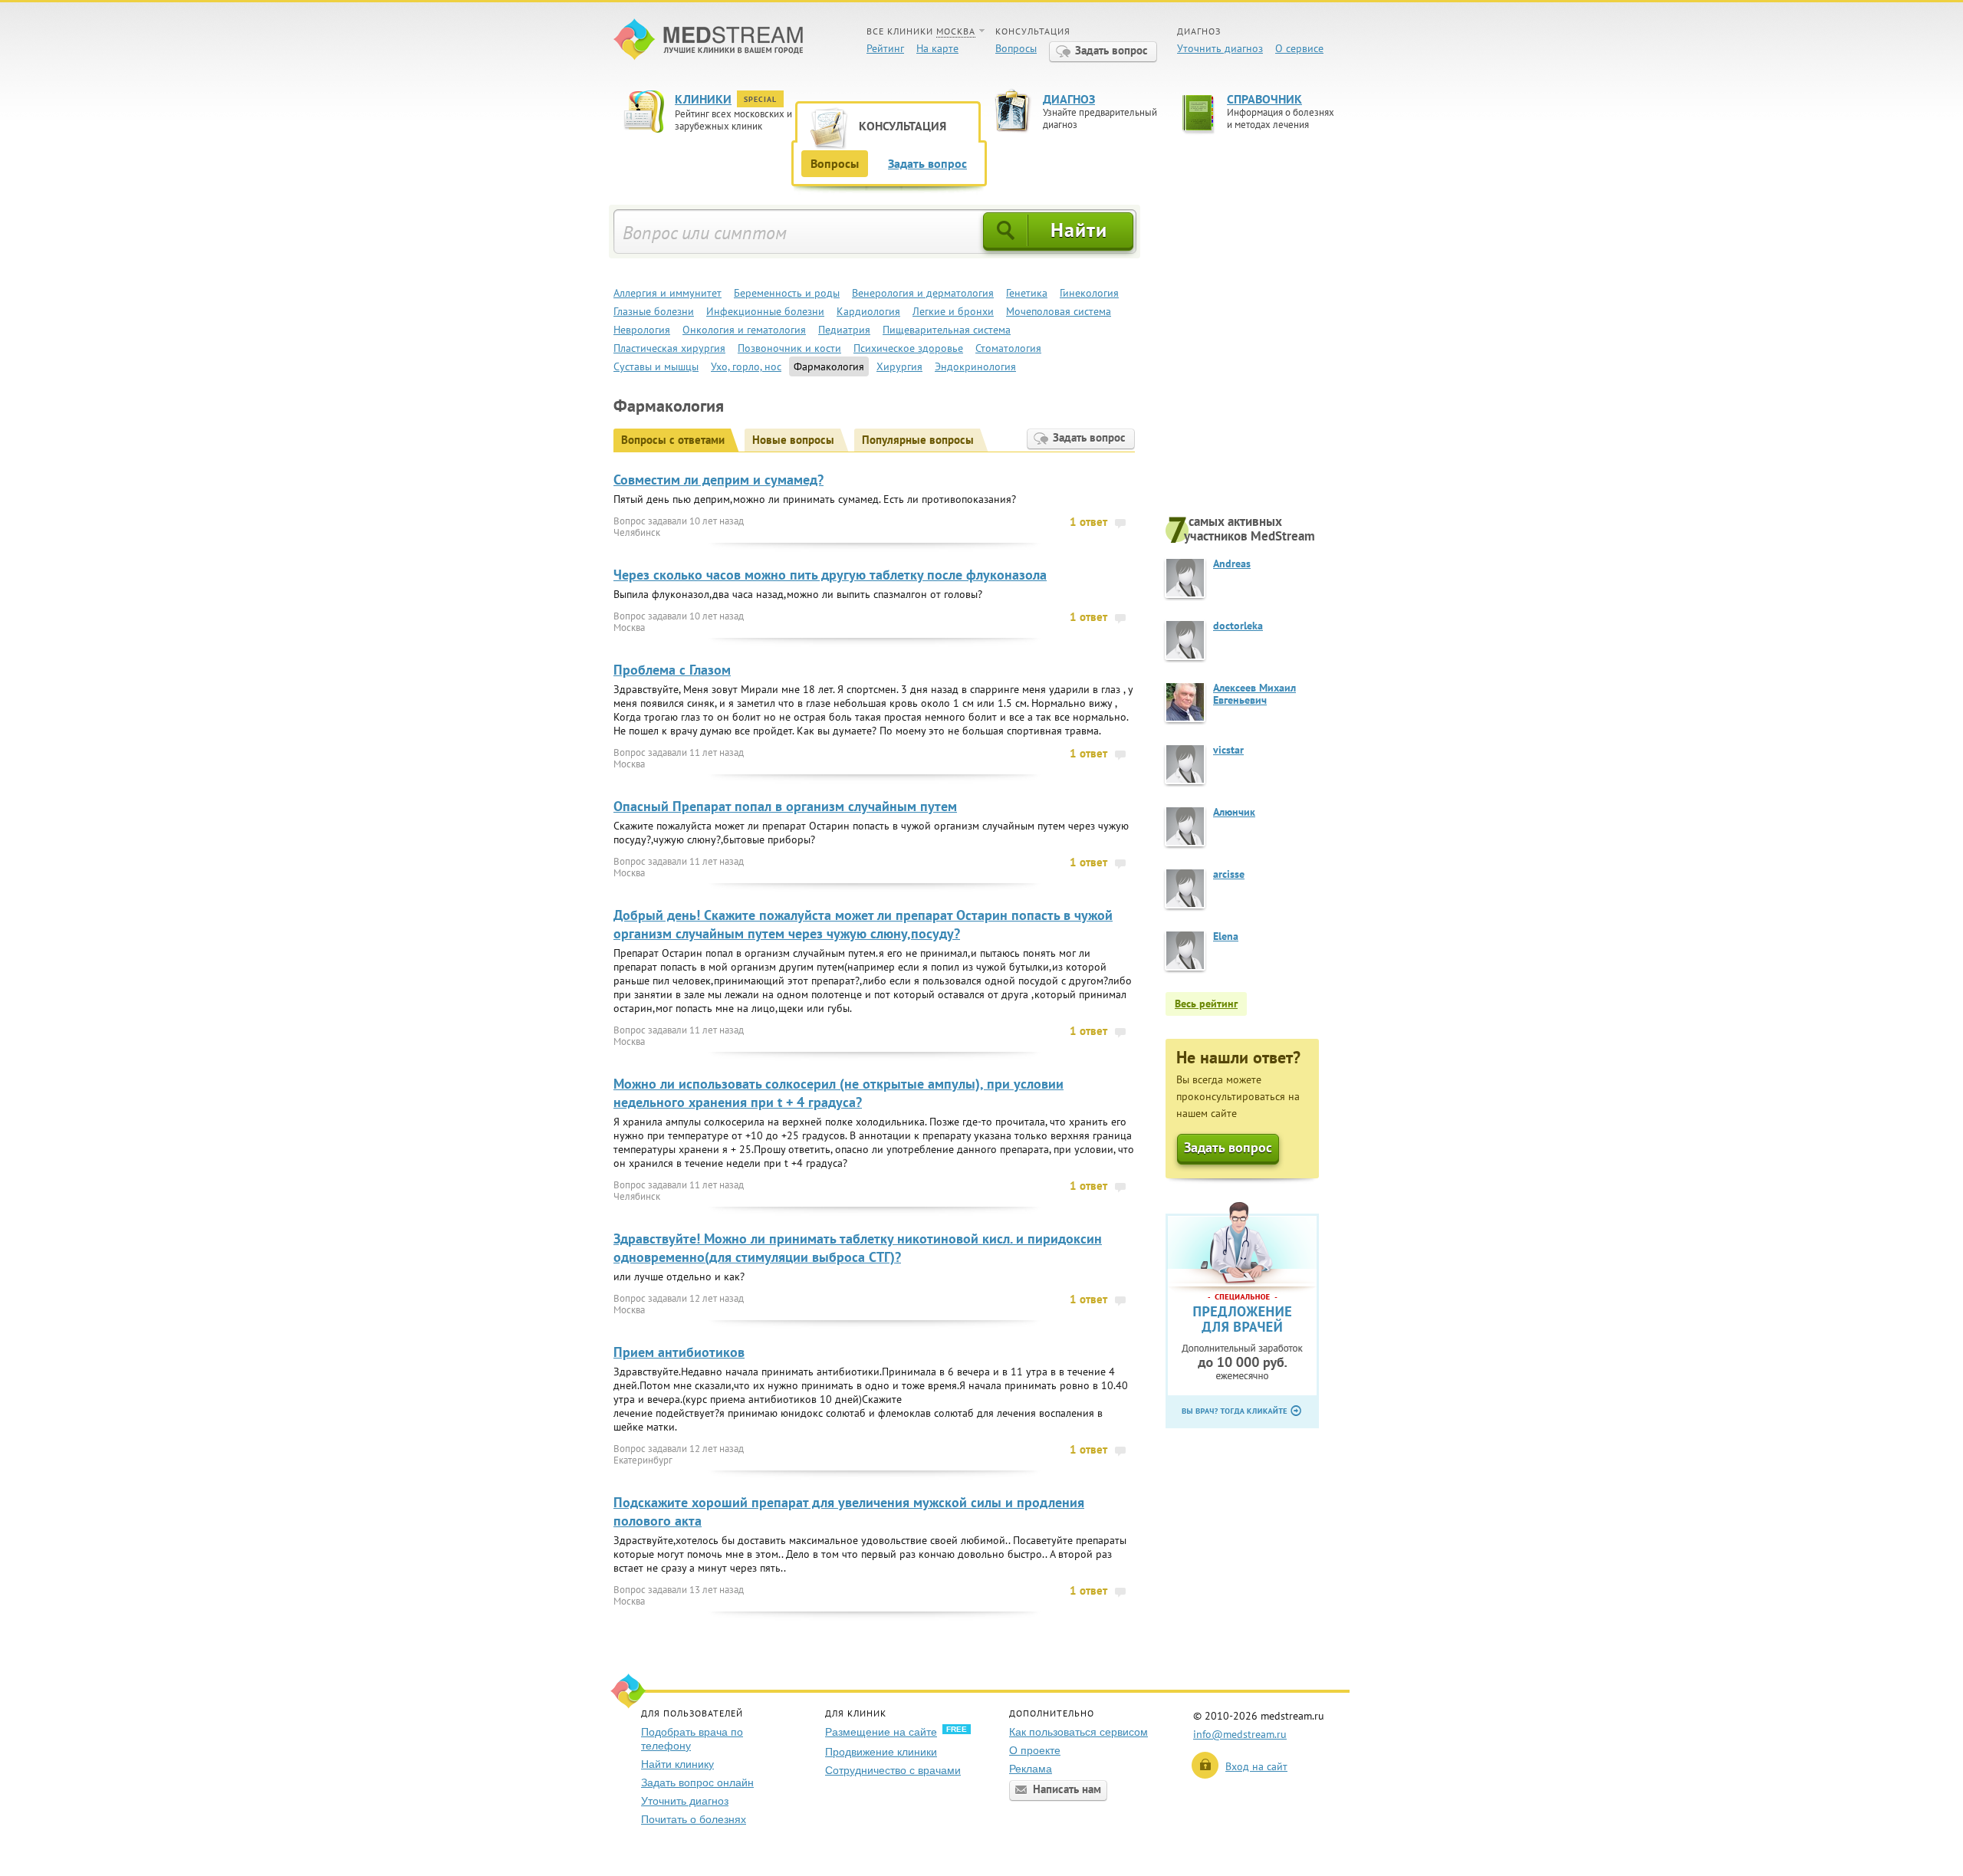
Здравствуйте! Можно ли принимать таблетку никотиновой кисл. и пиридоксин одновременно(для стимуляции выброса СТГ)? (858, 1248)
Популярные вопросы (918, 440)
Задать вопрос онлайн (697, 1782)
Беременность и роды (787, 293)
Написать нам (1067, 1789)
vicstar (1228, 750)
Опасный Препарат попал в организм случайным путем (785, 806)
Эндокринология (975, 366)
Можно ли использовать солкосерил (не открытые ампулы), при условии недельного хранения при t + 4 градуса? (838, 1093)
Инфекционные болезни (765, 311)
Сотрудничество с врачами (893, 1770)
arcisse (1229, 874)
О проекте (1035, 1750)
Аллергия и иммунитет (667, 293)
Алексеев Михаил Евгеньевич (1254, 694)
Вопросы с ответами (673, 440)
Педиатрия (844, 330)
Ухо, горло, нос (746, 366)
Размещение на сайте (881, 1732)
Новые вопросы (793, 440)
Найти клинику (677, 1764)
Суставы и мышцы (656, 366)
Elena (1226, 936)
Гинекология (1089, 293)
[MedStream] (708, 41)
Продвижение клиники (881, 1752)
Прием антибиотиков (679, 1352)
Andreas (1232, 563)
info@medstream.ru (1240, 1734)
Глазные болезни (654, 311)
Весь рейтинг (1206, 1004)
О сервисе (1299, 48)
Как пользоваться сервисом (1078, 1732)
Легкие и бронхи (953, 311)
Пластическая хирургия (669, 348)
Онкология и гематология (744, 330)
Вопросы (1016, 48)
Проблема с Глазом (672, 670)
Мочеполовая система (1059, 311)
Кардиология (868, 311)
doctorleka (1238, 626)
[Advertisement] (1258, 358)
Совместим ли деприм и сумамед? (718, 480)
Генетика (1027, 293)
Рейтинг (885, 48)
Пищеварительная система (947, 330)
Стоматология (1008, 348)
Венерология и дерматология (923, 293)
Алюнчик (1234, 812)
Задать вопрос (1111, 50)
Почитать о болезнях (694, 1819)
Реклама (1031, 1769)
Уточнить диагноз (1220, 48)
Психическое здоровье (908, 348)
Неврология (642, 330)
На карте (937, 48)
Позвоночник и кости (789, 348)
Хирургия (899, 366)
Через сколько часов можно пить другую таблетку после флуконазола (830, 575)
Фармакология (829, 366)
